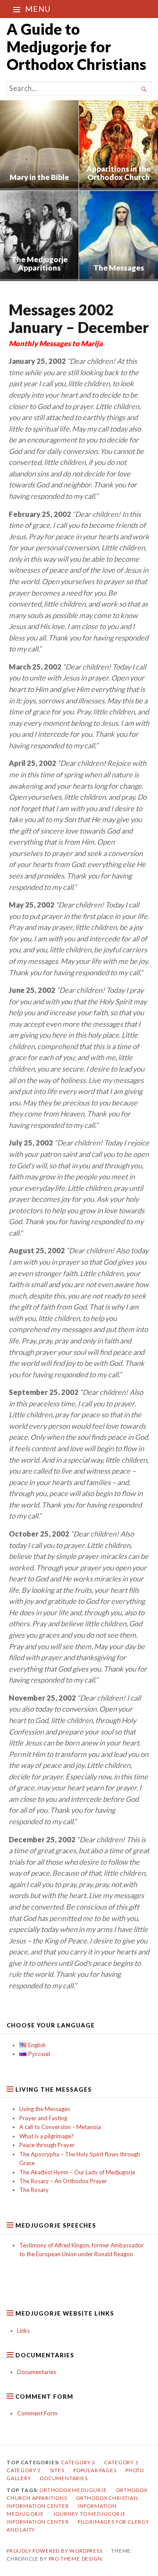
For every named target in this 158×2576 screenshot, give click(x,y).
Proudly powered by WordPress (55, 2551)
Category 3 (78, 2462)
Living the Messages (45, 2109)
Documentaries (37, 2372)
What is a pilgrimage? (47, 2136)
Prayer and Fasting (43, 2118)
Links (23, 2331)
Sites (57, 2470)
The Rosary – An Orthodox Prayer (63, 2181)
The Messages (119, 268)
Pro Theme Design (75, 2559)
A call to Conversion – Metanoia (60, 2127)
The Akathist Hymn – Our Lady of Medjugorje (77, 2172)
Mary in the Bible (39, 177)
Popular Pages (95, 2470)
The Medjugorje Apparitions (39, 264)
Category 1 (121, 2462)
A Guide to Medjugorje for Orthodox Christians (76, 46)
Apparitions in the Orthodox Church (118, 173)
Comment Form (37, 2413)
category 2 (24, 2470)
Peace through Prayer (47, 2145)
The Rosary (34, 2190)
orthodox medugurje (73, 2490)
